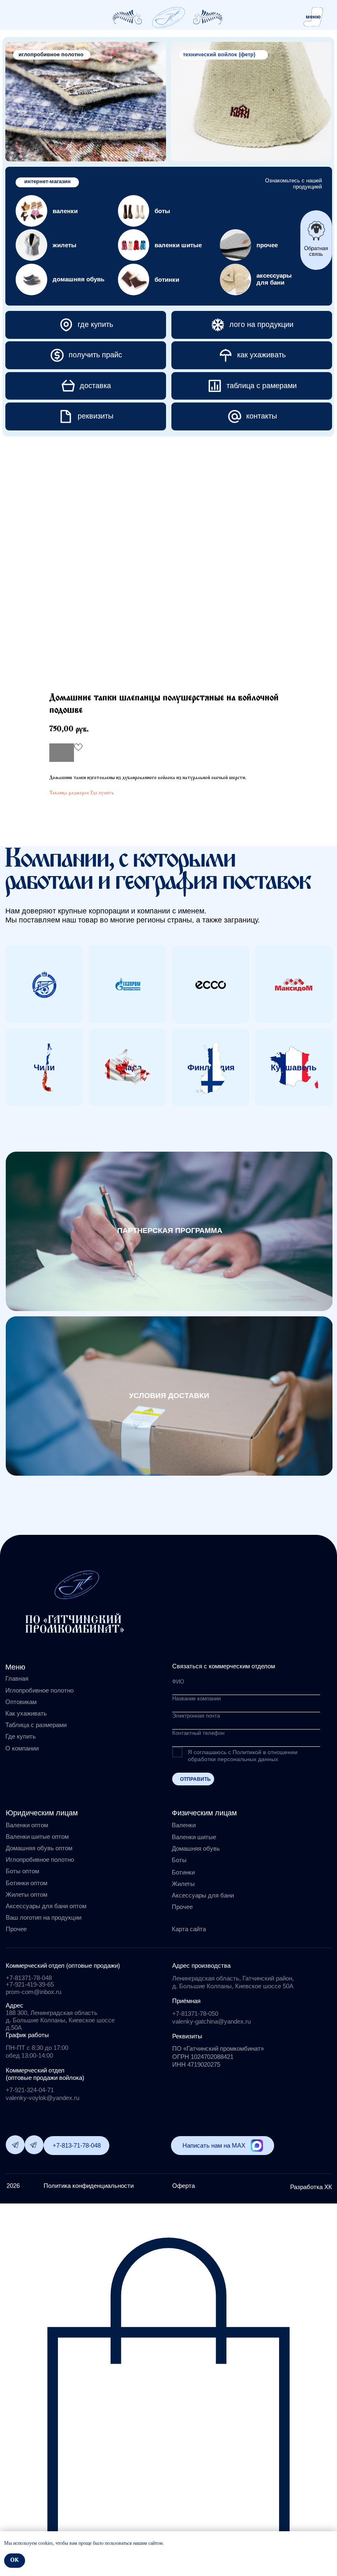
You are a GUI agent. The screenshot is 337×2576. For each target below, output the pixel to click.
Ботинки (183, 1872)
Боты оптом (22, 1871)
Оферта (184, 2186)
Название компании (196, 1699)
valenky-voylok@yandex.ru (43, 2098)
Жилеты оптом (27, 1894)
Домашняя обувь (196, 1848)
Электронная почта (196, 1716)
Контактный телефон (198, 1733)
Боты (179, 1860)
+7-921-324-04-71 (30, 2090)
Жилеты (183, 1884)
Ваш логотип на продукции (44, 1917)
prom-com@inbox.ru (33, 1992)
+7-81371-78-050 (195, 2014)
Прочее (182, 1907)
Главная (17, 1678)
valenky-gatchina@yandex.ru (211, 2021)
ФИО (178, 1682)
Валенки (184, 1825)
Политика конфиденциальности (89, 2186)
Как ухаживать (26, 1713)
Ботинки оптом (27, 1883)
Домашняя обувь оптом (39, 1848)
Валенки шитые (194, 1837)
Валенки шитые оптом (37, 1837)
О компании (22, 1748)
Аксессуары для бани (203, 1895)
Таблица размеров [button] (69, 793)
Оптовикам (21, 1702)
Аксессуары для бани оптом (46, 1906)
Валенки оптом (27, 1825)
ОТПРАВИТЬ (195, 1779)
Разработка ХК (311, 2187)
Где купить (102, 793)
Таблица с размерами (36, 1725)
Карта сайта (189, 1929)
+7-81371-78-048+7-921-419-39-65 (30, 1981)
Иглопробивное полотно (39, 1690)
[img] (168, 17)
